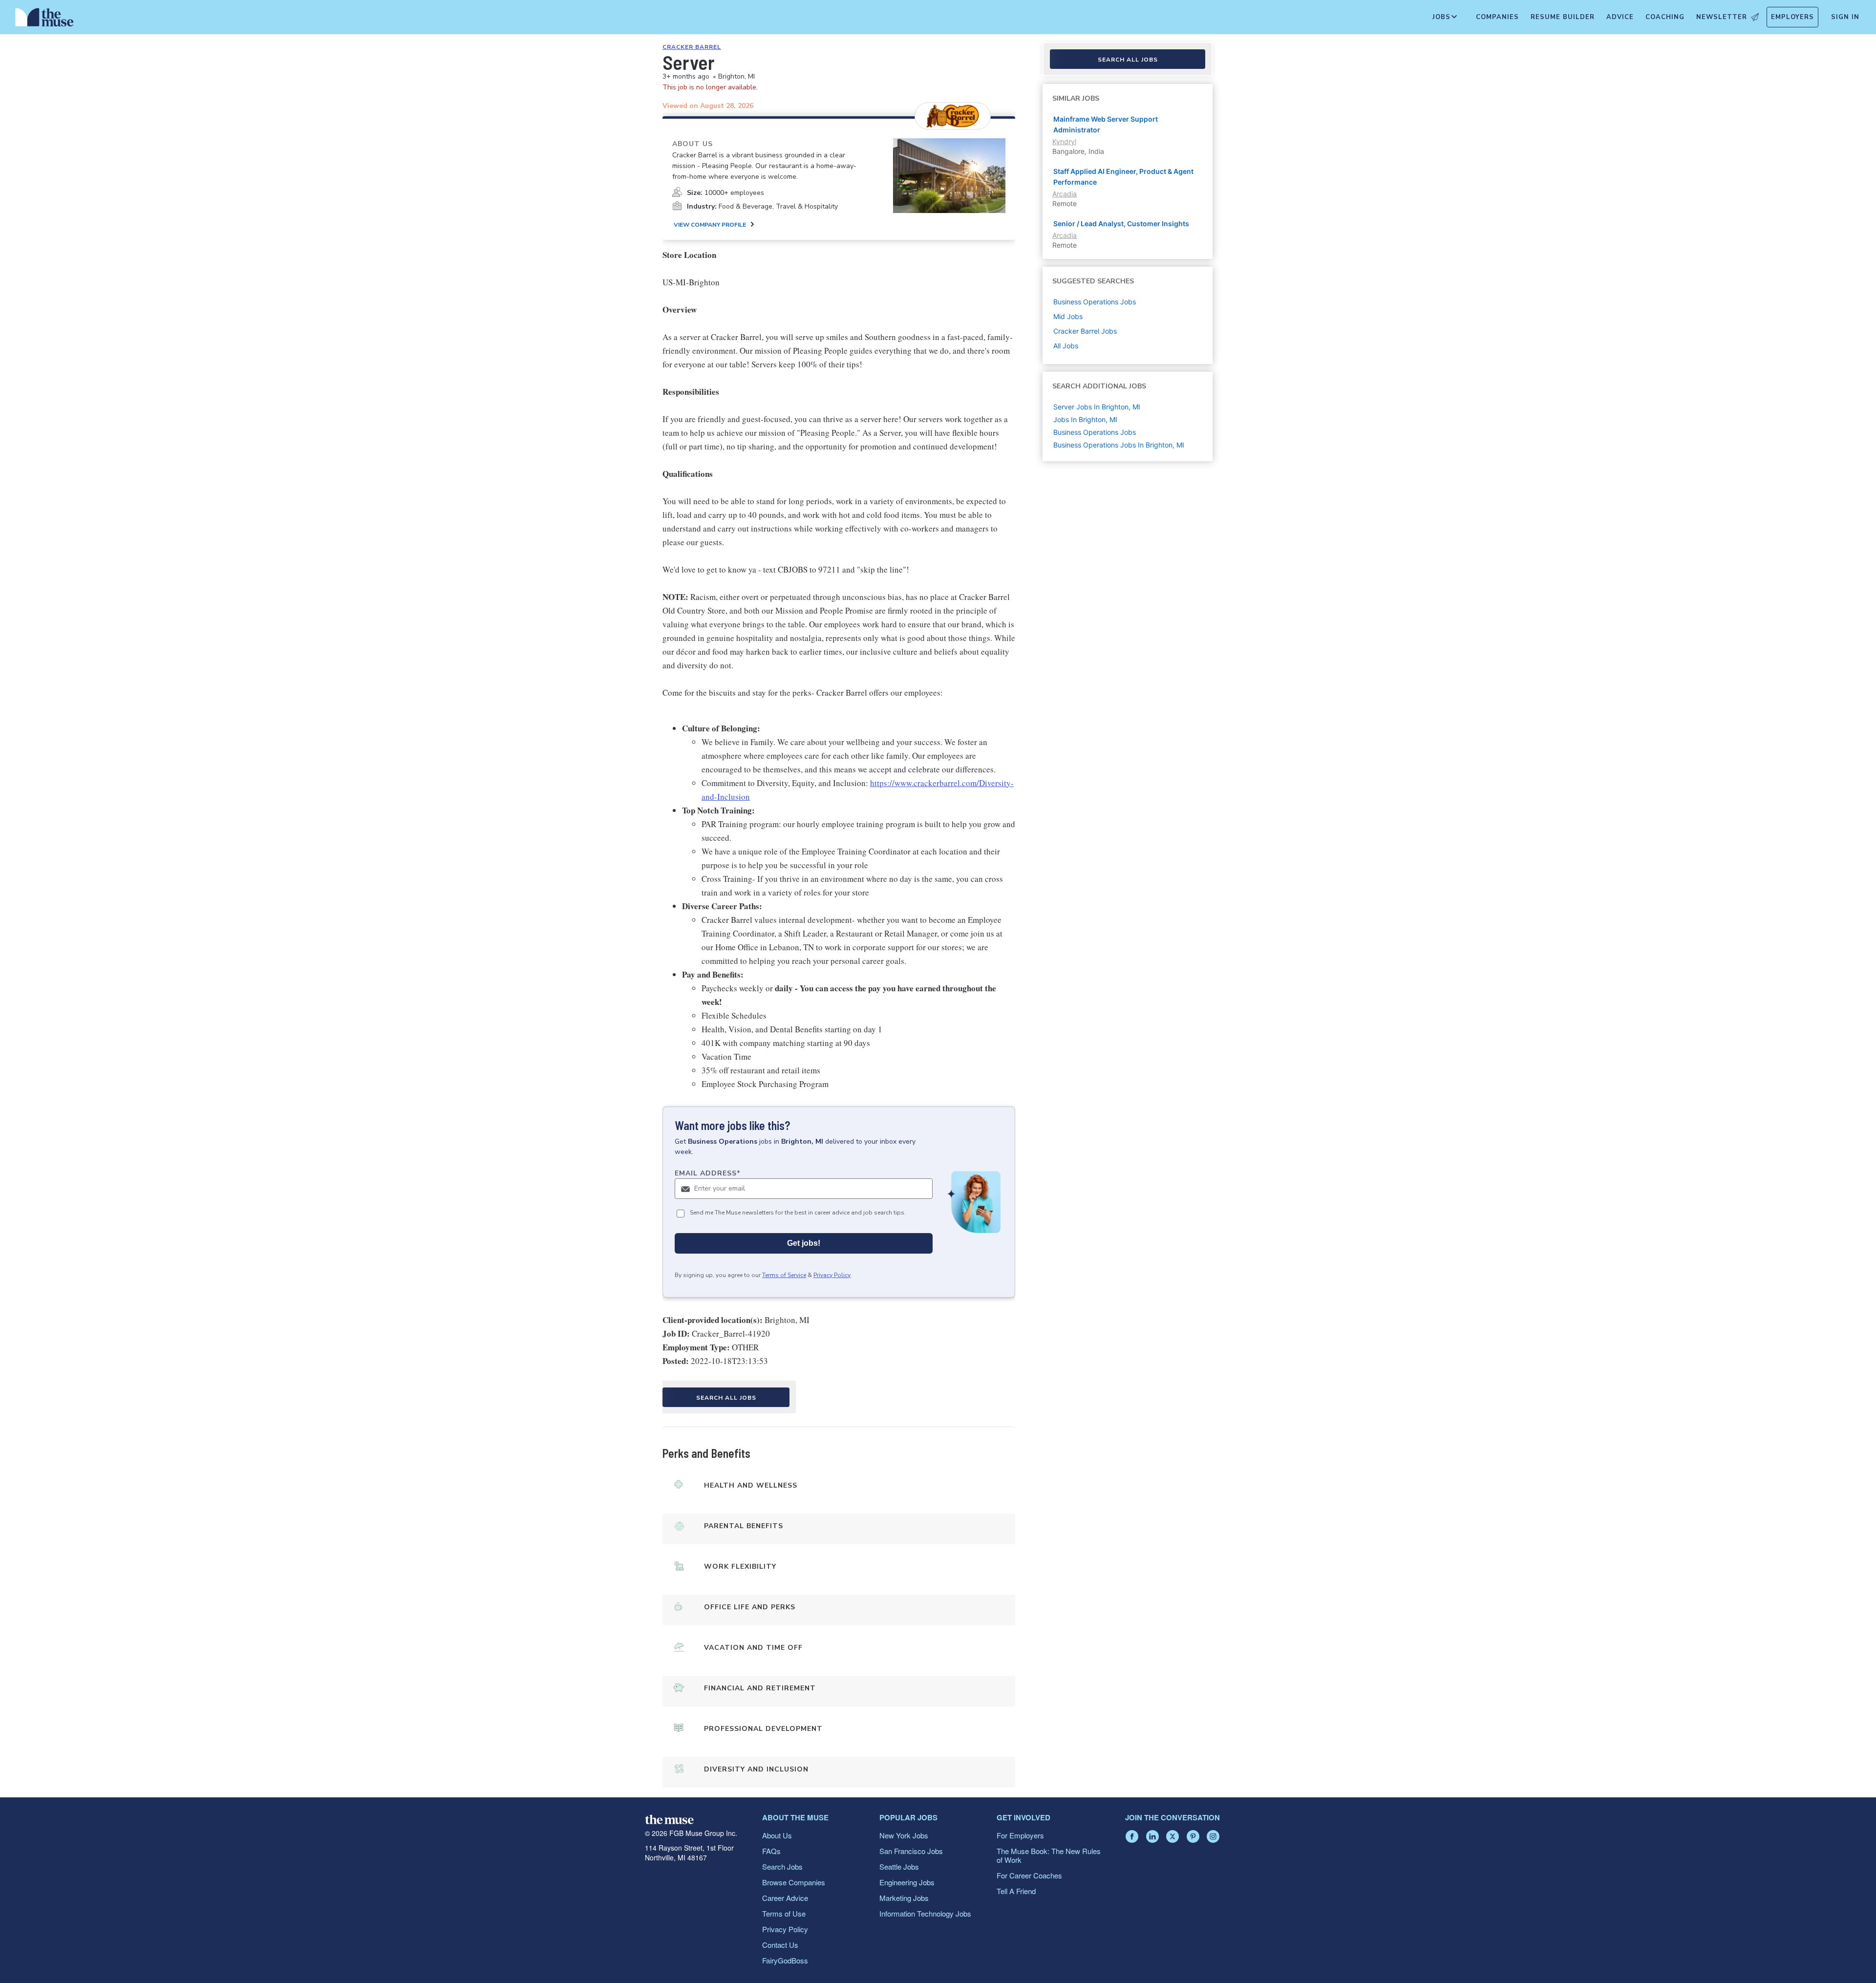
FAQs (771, 1851)
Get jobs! (804, 1243)
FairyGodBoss (785, 1960)
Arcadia (1065, 194)
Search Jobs (782, 1866)
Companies (1497, 17)
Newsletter (1722, 17)
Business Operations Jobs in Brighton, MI (1119, 445)
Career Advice (785, 1898)
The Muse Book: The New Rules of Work (1049, 1855)
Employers (1792, 17)
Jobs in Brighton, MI (1085, 419)
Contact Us (780, 1945)
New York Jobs (904, 1835)
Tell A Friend (1016, 1891)
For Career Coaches (1029, 1875)
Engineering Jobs (907, 1882)
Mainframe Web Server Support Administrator (1106, 124)
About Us (777, 1835)
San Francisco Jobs (911, 1851)
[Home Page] (44, 20)
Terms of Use (784, 1913)
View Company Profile (710, 225)
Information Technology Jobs (925, 1913)
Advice (1620, 17)
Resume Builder (1563, 17)
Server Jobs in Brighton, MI (1097, 407)
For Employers (1020, 1835)
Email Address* (708, 1173)
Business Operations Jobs (1095, 432)
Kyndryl (1064, 141)
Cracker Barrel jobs (1085, 331)
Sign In (1845, 17)
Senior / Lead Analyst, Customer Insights (1121, 224)
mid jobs (1068, 316)
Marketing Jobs (904, 1898)
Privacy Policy (832, 1275)
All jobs (1066, 346)
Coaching (1665, 17)
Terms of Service (784, 1275)
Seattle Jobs (899, 1866)
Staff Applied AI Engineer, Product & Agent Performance (1123, 177)
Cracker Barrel (692, 47)
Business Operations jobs (1095, 302)
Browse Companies (794, 1882)
